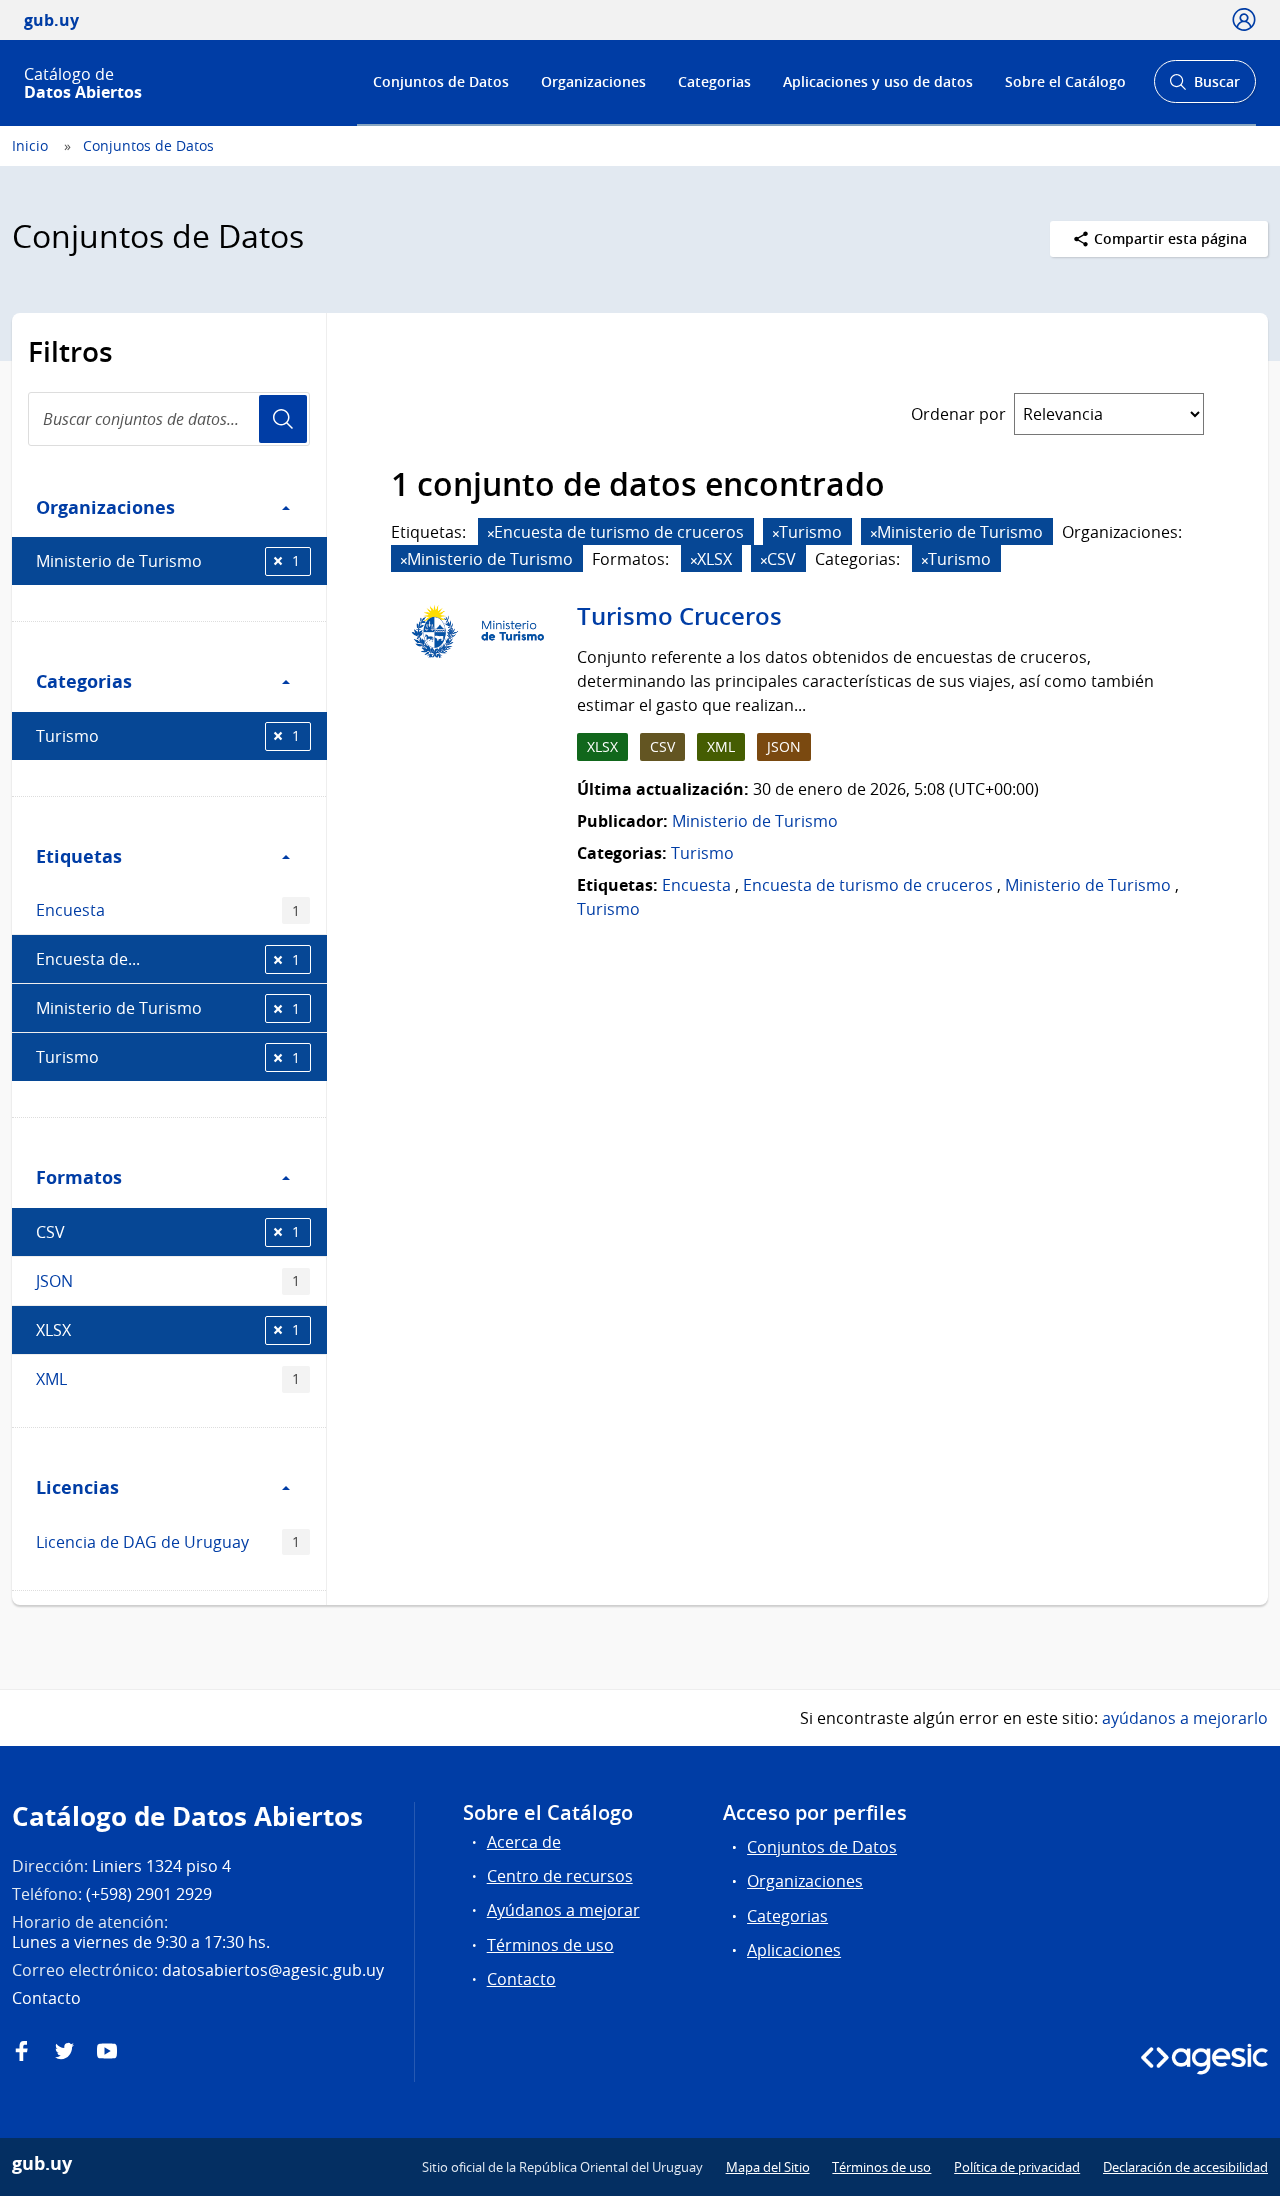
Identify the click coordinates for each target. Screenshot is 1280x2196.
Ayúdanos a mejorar (563, 1910)
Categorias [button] (84, 681)
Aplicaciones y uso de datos (878, 81)
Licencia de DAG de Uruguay (168, 1542)
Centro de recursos (560, 1876)
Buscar (1204, 87)
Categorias (714, 81)
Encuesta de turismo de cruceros (868, 885)
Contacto (521, 1979)
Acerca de (524, 1842)
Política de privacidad (1017, 2167)
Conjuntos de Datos (441, 81)
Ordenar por (958, 414)
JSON (168, 1281)
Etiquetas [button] (79, 856)
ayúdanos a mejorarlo (1185, 1718)
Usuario (283, 419)
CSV (168, 1232)
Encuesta (168, 910)
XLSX (168, 1330)
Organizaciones (593, 81)
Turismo (168, 736)
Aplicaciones (794, 1950)
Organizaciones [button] (105, 507)
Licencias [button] (77, 1487)
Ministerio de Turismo (168, 561)
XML (168, 1379)
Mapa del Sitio (768, 2167)
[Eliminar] (491, 533)
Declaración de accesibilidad (1185, 2167)
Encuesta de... (168, 959)
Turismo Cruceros (679, 616)
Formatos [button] (79, 1177)
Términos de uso (550, 1945)
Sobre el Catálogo (1065, 81)
